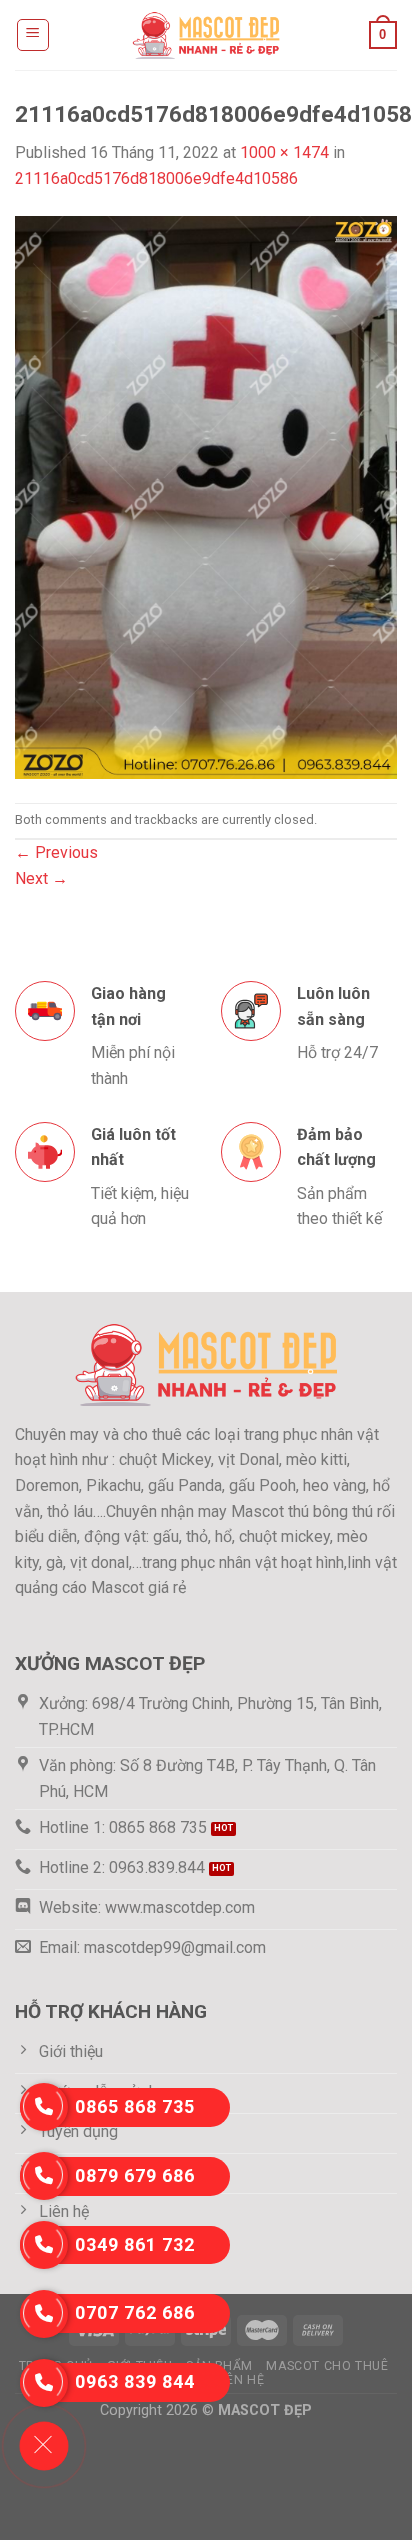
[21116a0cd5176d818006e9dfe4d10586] (206, 495)
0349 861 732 (135, 2244)
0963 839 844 (135, 2381)
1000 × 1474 (284, 152)
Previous (56, 852)
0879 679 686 (135, 2175)
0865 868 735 (135, 2106)
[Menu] (33, 35)
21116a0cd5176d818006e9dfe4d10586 (156, 178)
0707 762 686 (135, 2312)
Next (41, 878)
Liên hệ (240, 2380)
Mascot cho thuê (327, 2366)
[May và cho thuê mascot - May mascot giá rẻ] (206, 34)
